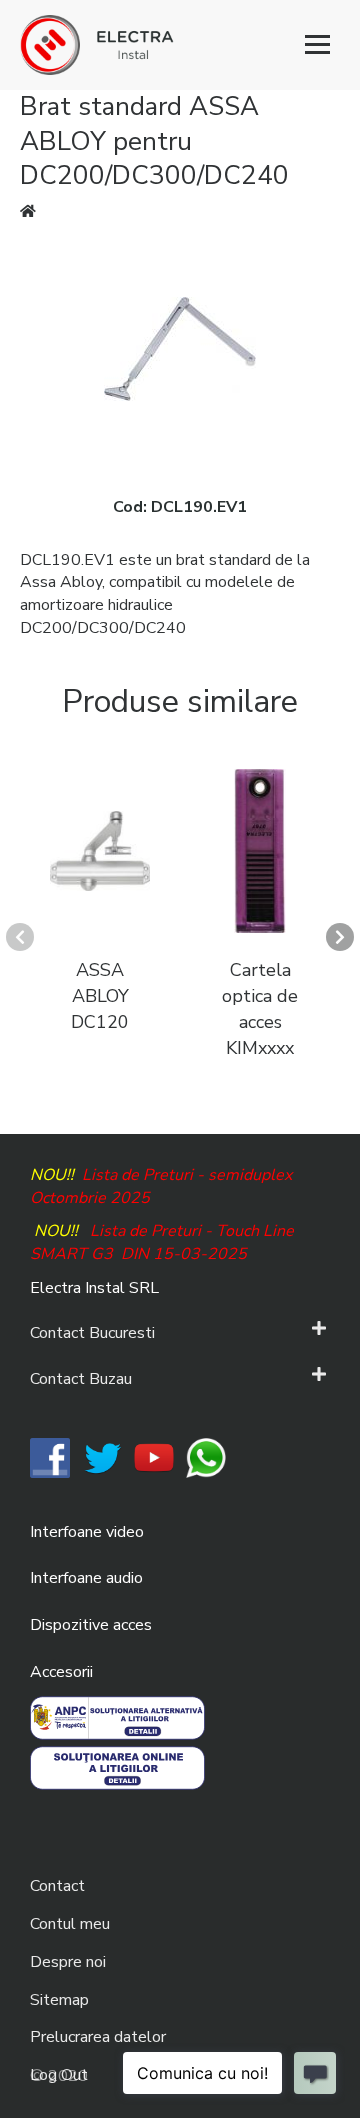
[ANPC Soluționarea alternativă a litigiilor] (117, 1717)
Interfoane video (87, 1532)
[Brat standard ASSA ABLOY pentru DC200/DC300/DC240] (180, 348)
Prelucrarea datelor (98, 2037)
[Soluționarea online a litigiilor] (117, 1767)
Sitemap (59, 2000)
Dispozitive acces (91, 1625)
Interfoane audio (86, 1578)
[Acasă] (180, 45)
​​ (50, 1457)
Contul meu (70, 1924)
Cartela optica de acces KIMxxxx (260, 1008)
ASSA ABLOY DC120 (100, 995)
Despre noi (68, 1962)
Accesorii (61, 1672)
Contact (57, 1886)
